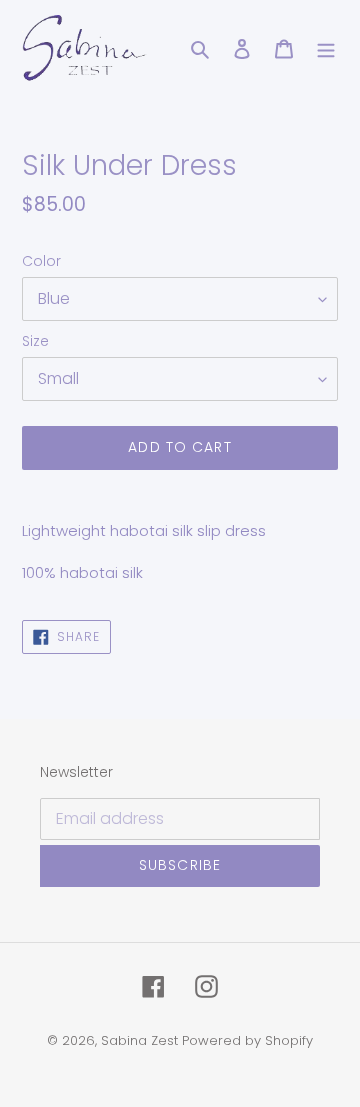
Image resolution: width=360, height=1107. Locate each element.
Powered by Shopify (247, 1040)
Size (35, 341)
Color (41, 261)
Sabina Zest (139, 1040)
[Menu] (326, 49)
